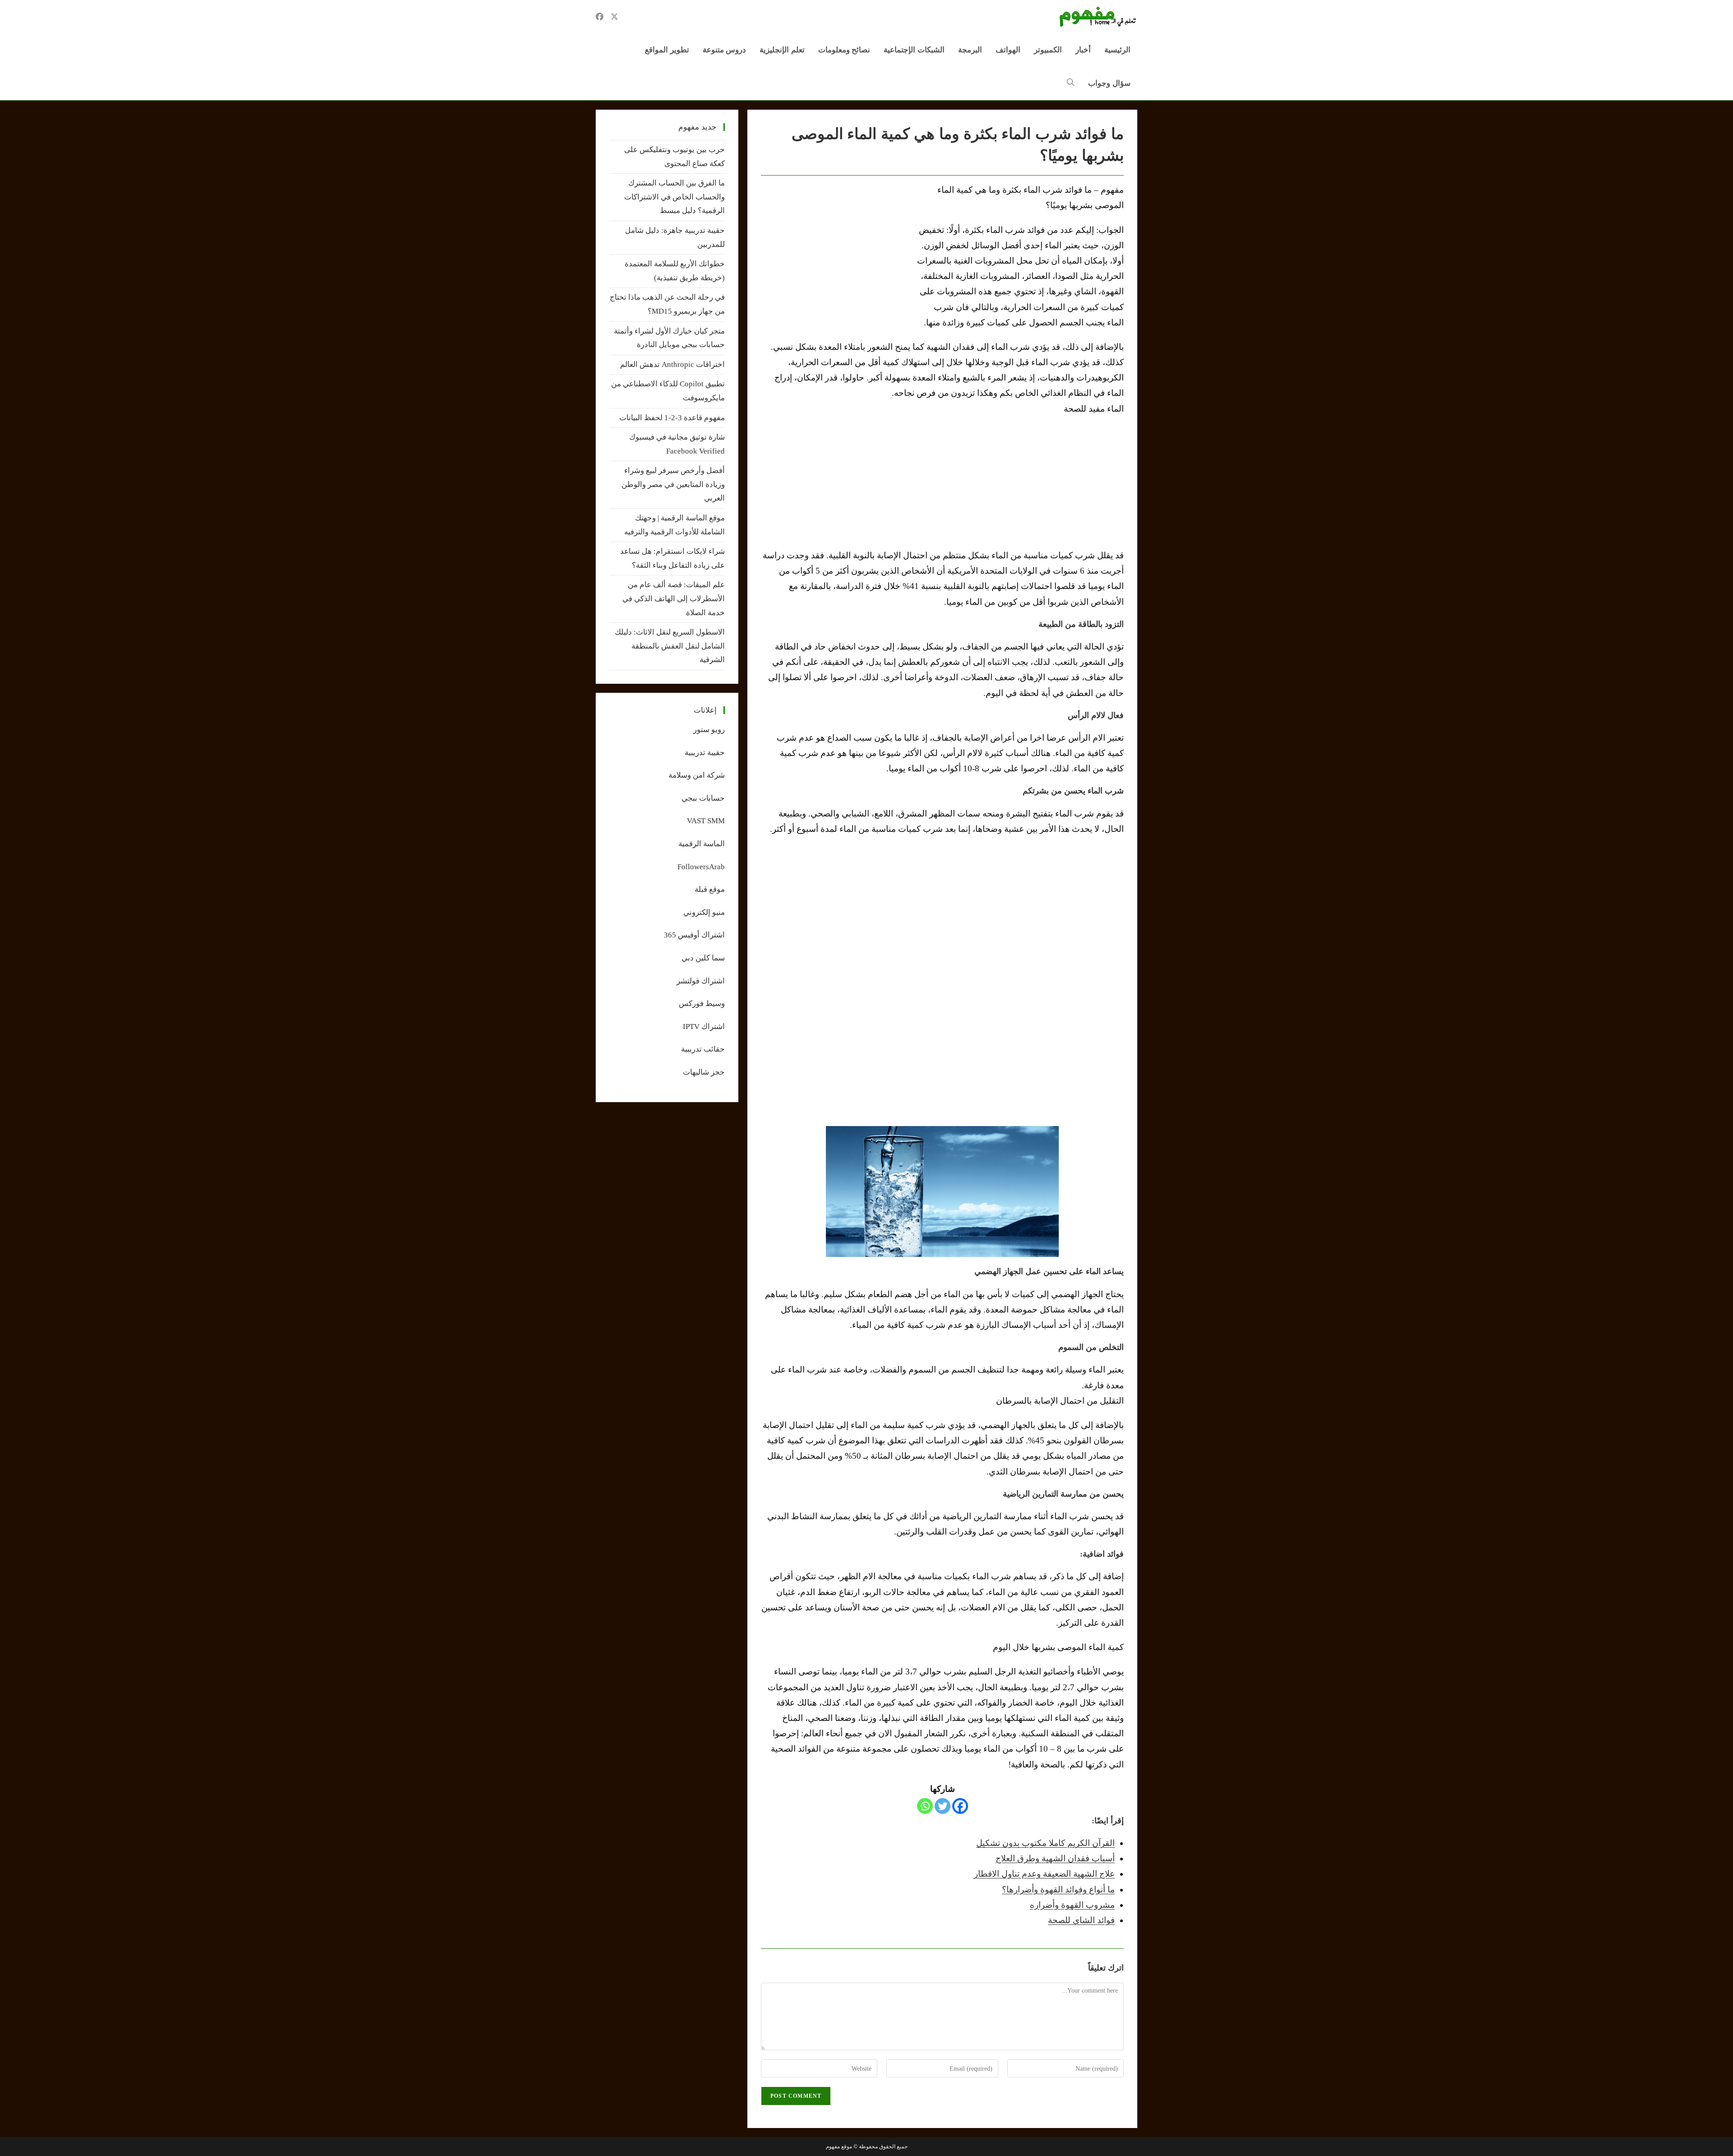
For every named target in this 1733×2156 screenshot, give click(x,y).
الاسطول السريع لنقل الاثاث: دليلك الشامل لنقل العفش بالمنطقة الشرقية (670, 646)
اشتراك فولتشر (701, 981)
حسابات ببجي (703, 798)
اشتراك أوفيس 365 (694, 935)
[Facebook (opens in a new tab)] (600, 17)
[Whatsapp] (925, 1806)
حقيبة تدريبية (705, 753)
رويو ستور (709, 730)
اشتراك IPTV (704, 1027)
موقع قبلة (710, 889)
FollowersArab (701, 867)
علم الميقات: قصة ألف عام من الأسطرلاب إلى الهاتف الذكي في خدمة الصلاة (674, 598)
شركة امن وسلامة (697, 775)
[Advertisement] (837, 250)
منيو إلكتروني (704, 912)
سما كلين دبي (703, 958)
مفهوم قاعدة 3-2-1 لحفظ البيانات (672, 418)
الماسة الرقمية (702, 844)
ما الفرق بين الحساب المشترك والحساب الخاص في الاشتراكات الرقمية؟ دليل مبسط (674, 197)
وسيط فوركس (702, 1004)
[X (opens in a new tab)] (614, 17)
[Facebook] (960, 1806)
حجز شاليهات (704, 1072)
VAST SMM (706, 821)
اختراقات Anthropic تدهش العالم (672, 364)
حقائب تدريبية (703, 1049)
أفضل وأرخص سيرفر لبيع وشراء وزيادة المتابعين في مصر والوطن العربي (673, 484)
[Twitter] (943, 1806)
